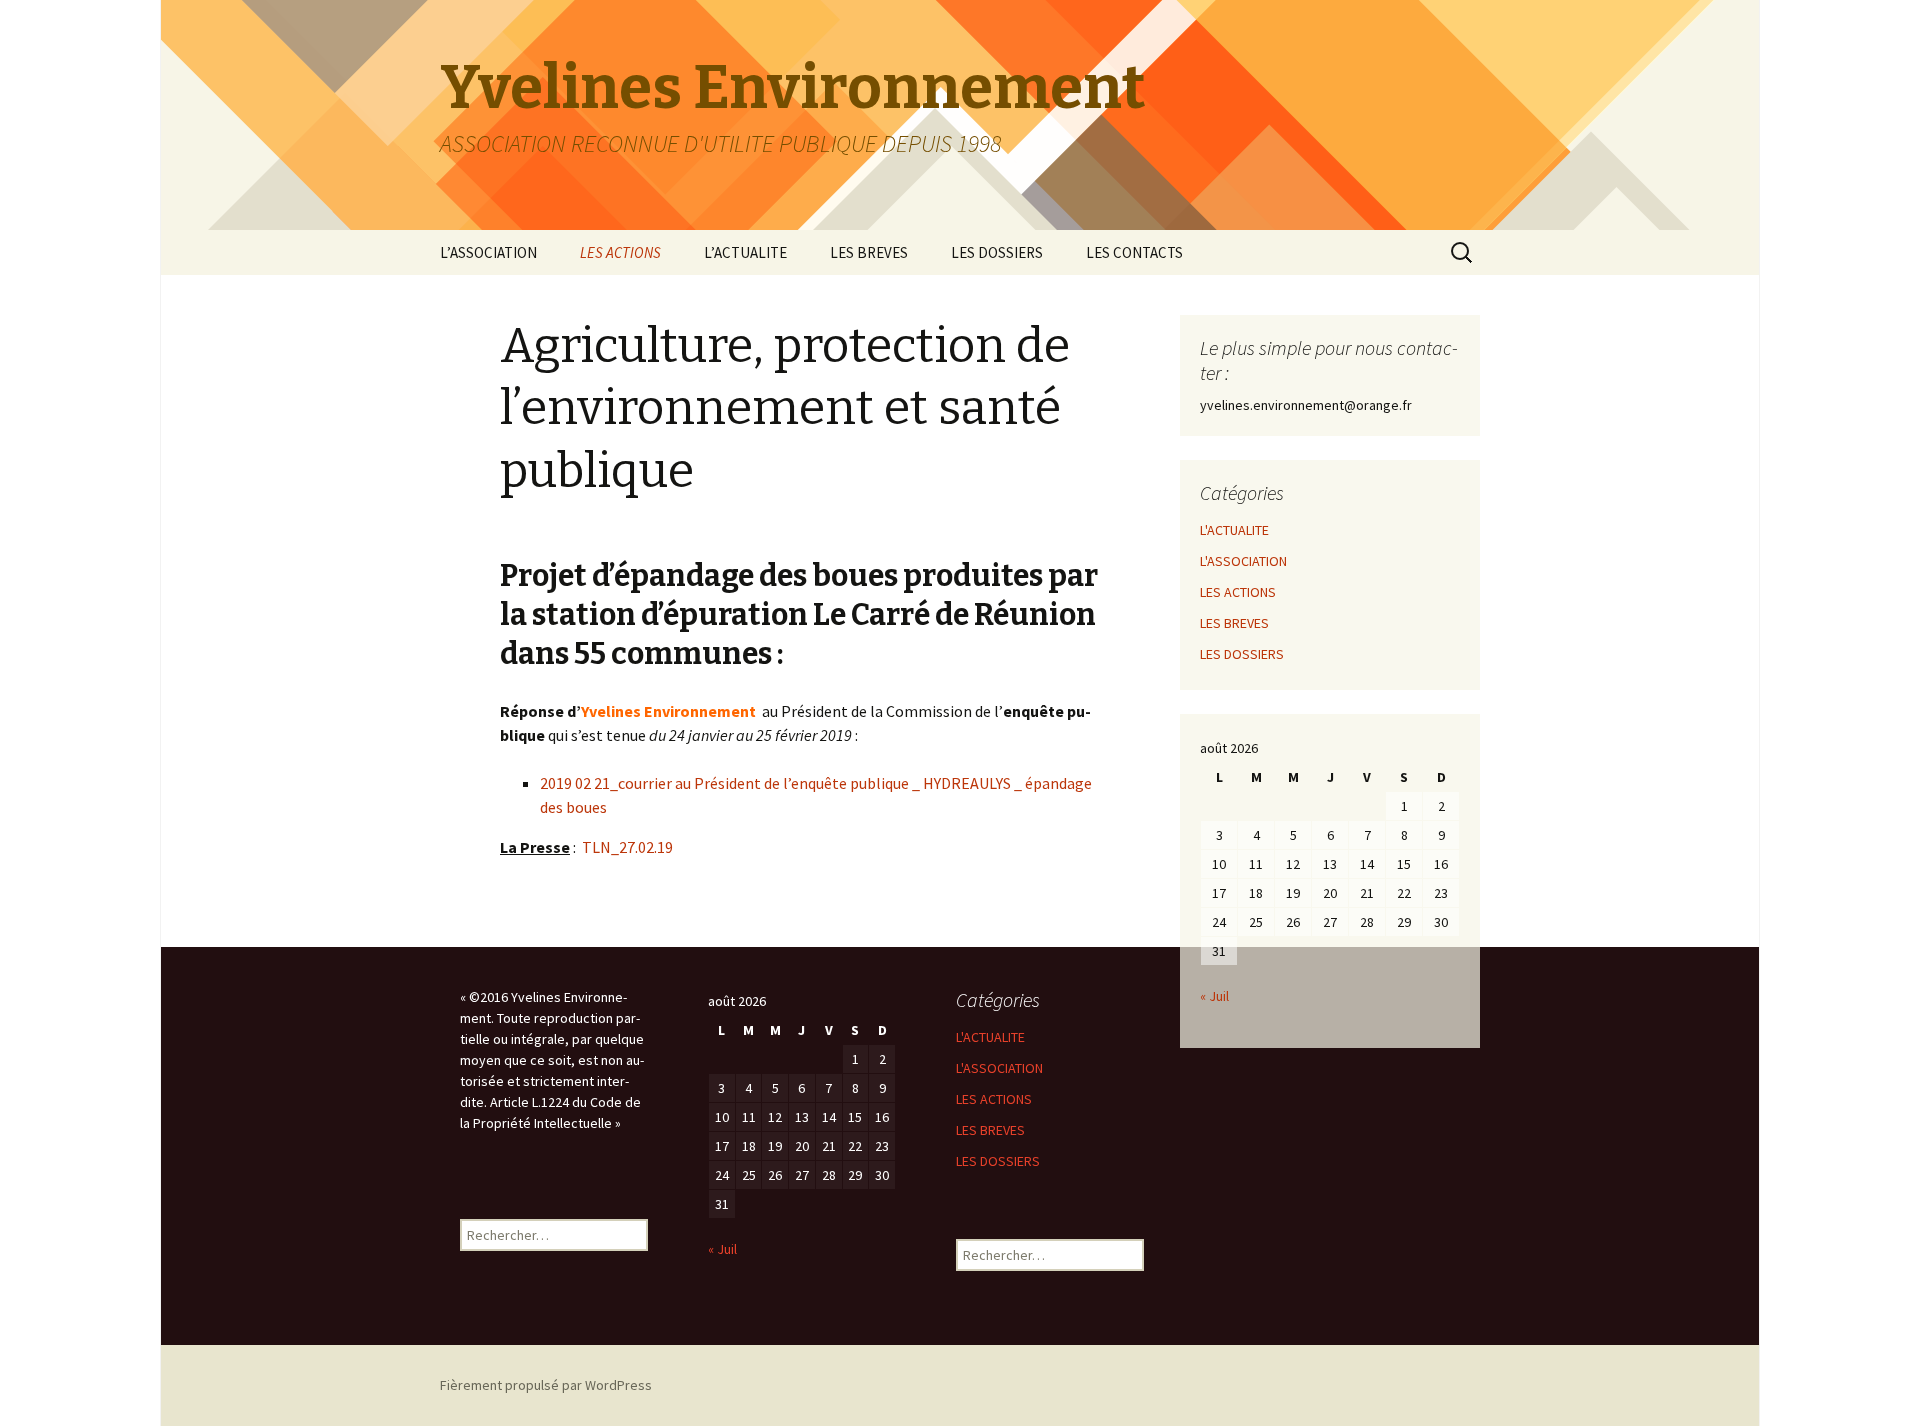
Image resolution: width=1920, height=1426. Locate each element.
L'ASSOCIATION (1243, 561)
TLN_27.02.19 (627, 847)
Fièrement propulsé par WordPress (546, 1385)
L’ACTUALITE (745, 252)
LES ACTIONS (620, 252)
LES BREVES (869, 252)
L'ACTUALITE (1234, 530)
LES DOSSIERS (997, 252)
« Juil (1214, 996)
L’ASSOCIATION (488, 252)
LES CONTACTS (1134, 252)
